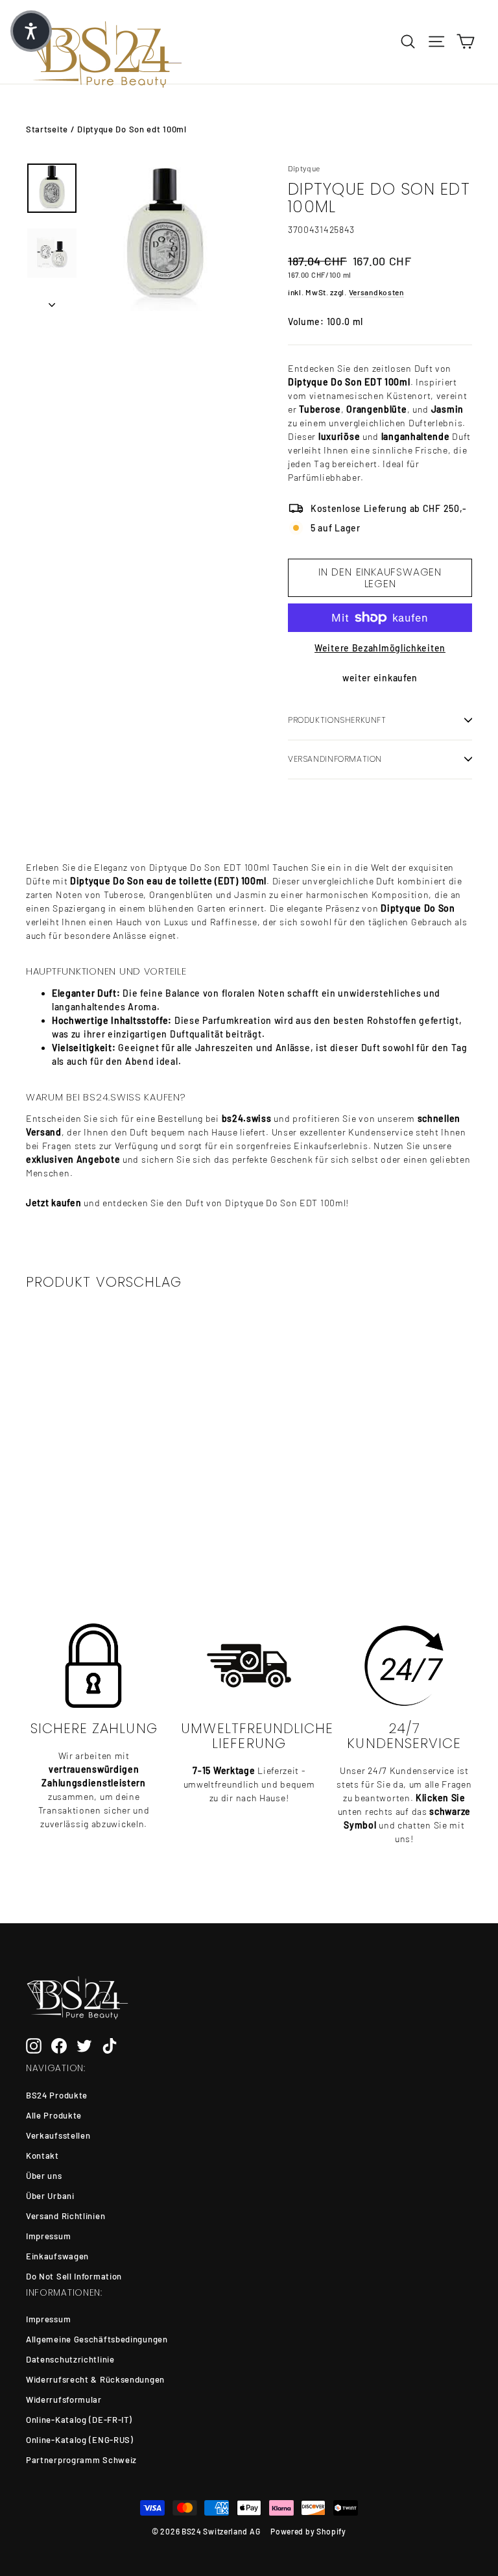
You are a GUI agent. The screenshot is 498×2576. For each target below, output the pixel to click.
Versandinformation (335, 759)
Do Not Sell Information (74, 2276)
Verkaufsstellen (58, 2135)
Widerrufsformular (64, 2400)
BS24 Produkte (57, 2095)
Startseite (47, 129)
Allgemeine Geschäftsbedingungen (97, 2339)
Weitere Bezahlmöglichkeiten (380, 648)
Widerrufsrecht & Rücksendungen (95, 2379)
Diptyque (304, 168)
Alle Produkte (54, 2115)
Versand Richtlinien (65, 2216)
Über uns (44, 2176)
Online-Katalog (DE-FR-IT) (79, 2420)
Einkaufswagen (57, 2256)
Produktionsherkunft (337, 720)
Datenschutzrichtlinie (70, 2359)
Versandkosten (376, 292)
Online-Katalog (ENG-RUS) (80, 2440)
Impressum (48, 2236)
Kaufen (74, 1512)
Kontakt (42, 2156)
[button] (31, 31)
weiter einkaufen (380, 678)
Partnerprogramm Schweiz (81, 2460)
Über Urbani (50, 2196)
